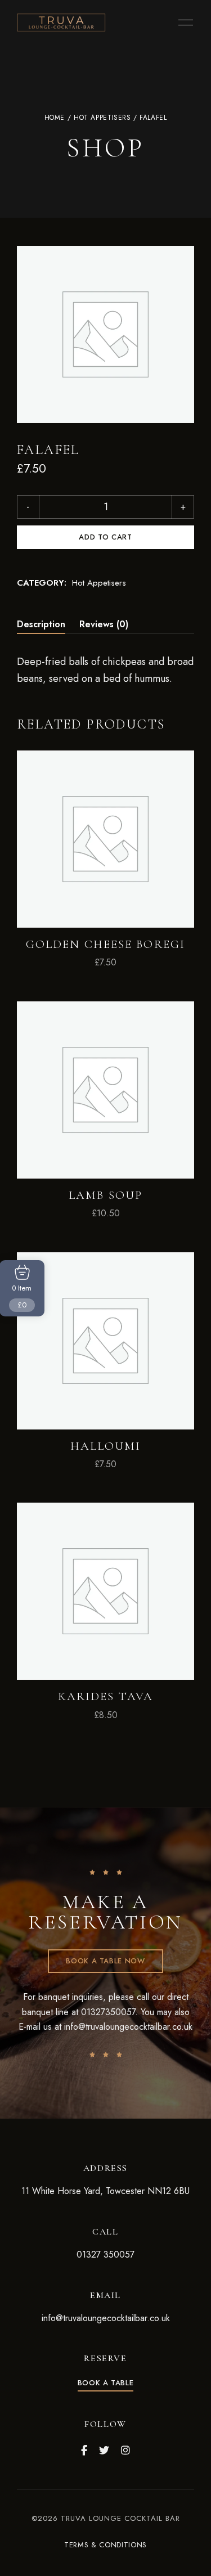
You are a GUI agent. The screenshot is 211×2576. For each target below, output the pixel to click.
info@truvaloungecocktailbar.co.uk (128, 2027)
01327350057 (108, 2012)
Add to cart (105, 537)
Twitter (104, 2451)
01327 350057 (105, 2254)
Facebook (84, 2451)
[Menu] (183, 23)
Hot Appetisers (102, 118)
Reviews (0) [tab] (104, 624)
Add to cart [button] (106, 903)
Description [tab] (41, 624)
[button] (105, 1961)
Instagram (125, 2451)
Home (55, 118)
